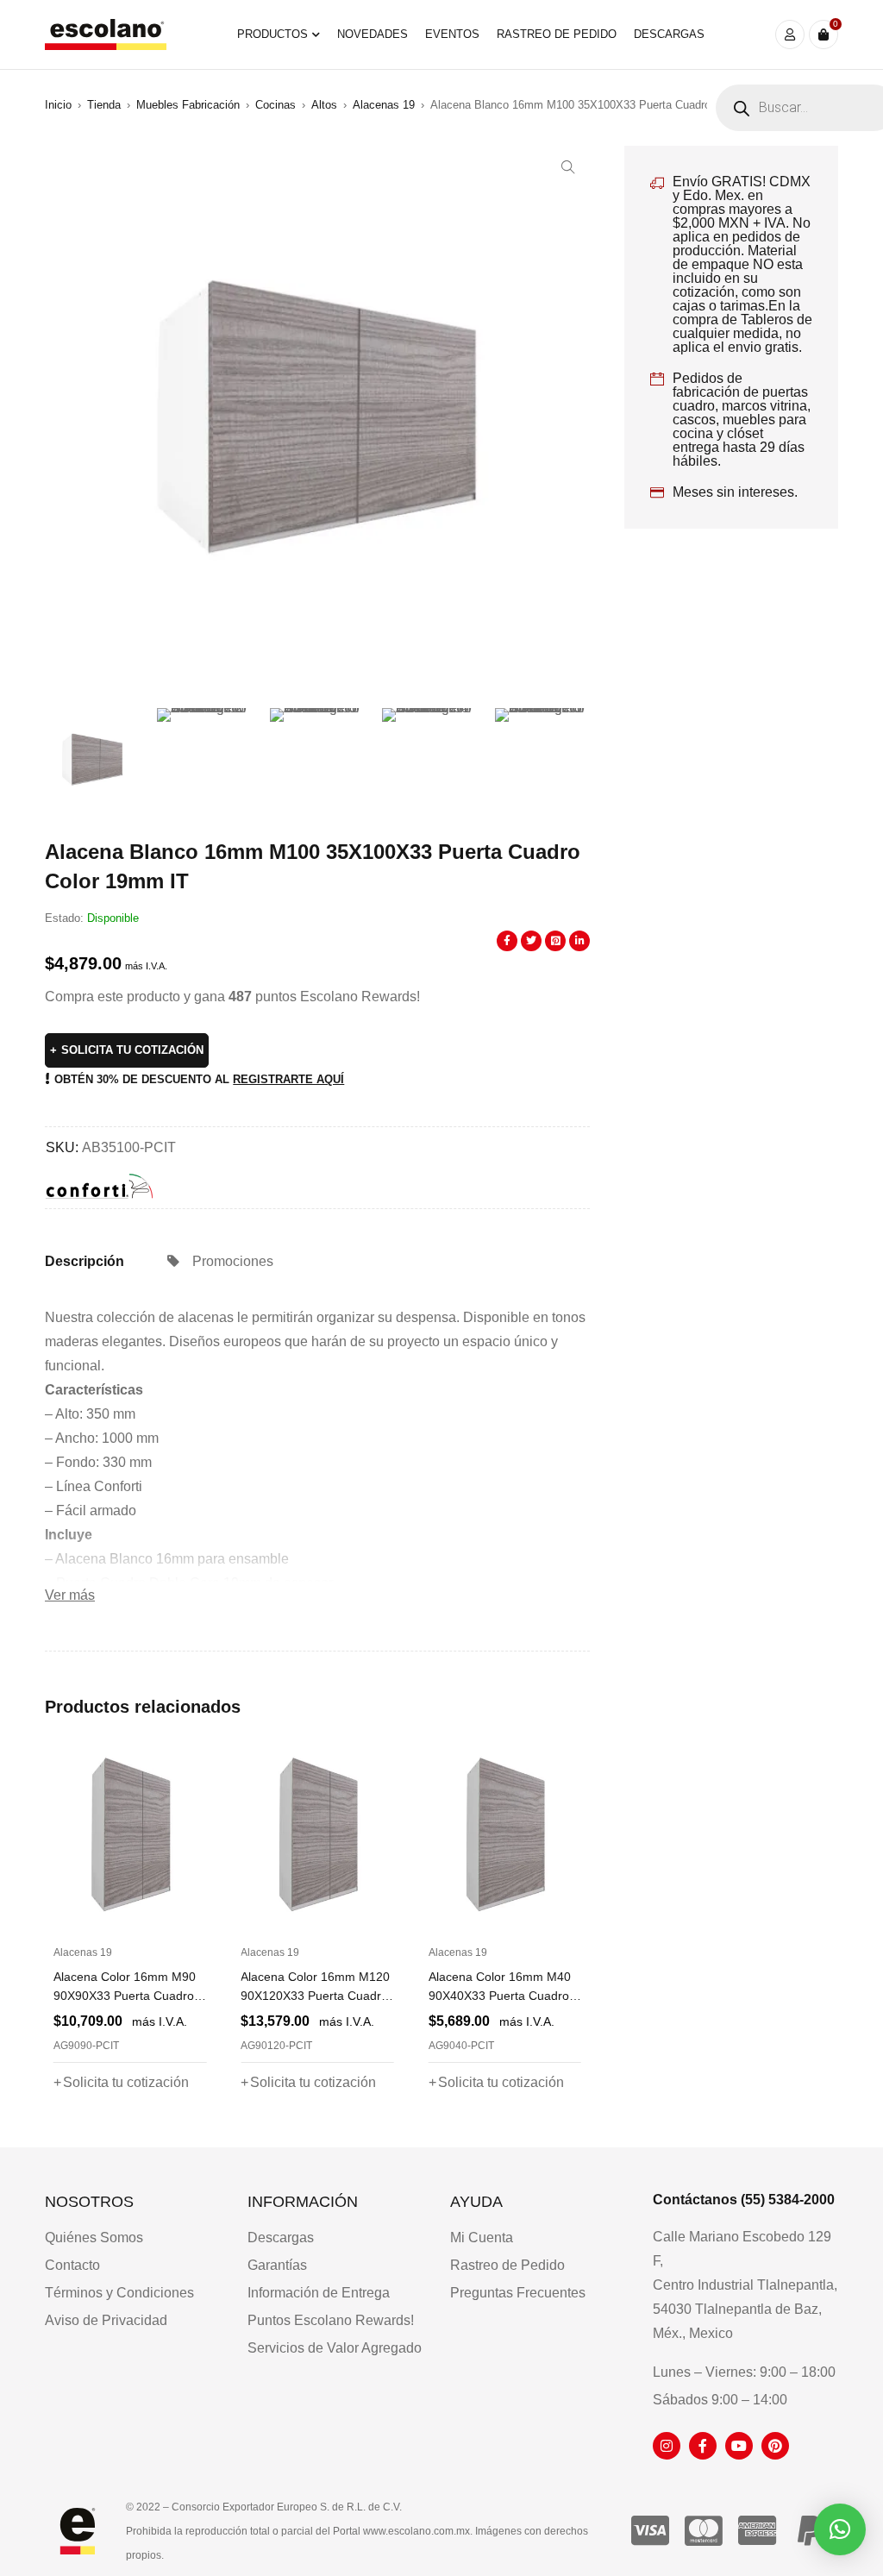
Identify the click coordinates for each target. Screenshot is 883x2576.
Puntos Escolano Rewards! (331, 2320)
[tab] (85, 1262)
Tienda (104, 105)
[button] (568, 167)
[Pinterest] (775, 2446)
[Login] (790, 34)
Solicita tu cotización (132, 1050)
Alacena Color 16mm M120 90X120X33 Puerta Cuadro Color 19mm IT (129, 1996)
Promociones (233, 1261)
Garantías (277, 2265)
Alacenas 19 (384, 105)
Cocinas (276, 105)
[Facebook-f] (703, 2446)
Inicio (58, 105)
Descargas (281, 2238)
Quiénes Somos (94, 2238)
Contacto (72, 2265)
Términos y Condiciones (119, 2293)
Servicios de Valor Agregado (335, 2348)
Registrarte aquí (288, 1079)
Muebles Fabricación (188, 105)
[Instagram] (667, 2446)
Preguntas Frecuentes (518, 2293)
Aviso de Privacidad (106, 2320)
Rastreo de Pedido (507, 2265)
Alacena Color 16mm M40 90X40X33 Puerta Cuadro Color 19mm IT (313, 1996)
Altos (324, 105)
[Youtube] (739, 2446)
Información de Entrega (319, 2293)
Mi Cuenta (482, 2238)
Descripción (85, 1261)
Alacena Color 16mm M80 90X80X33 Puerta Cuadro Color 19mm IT (500, 1996)
